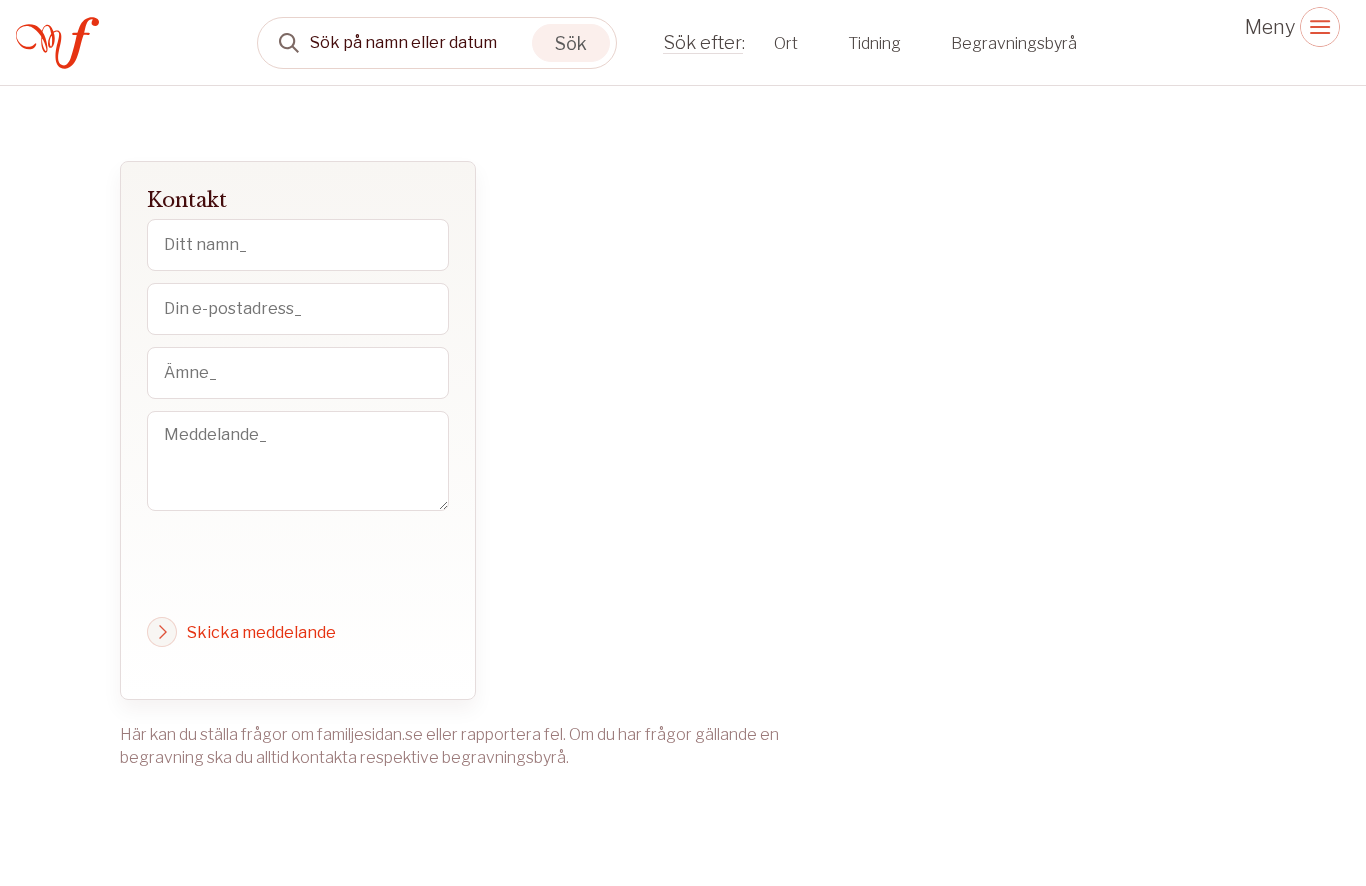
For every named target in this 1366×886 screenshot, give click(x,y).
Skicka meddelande (261, 632)
